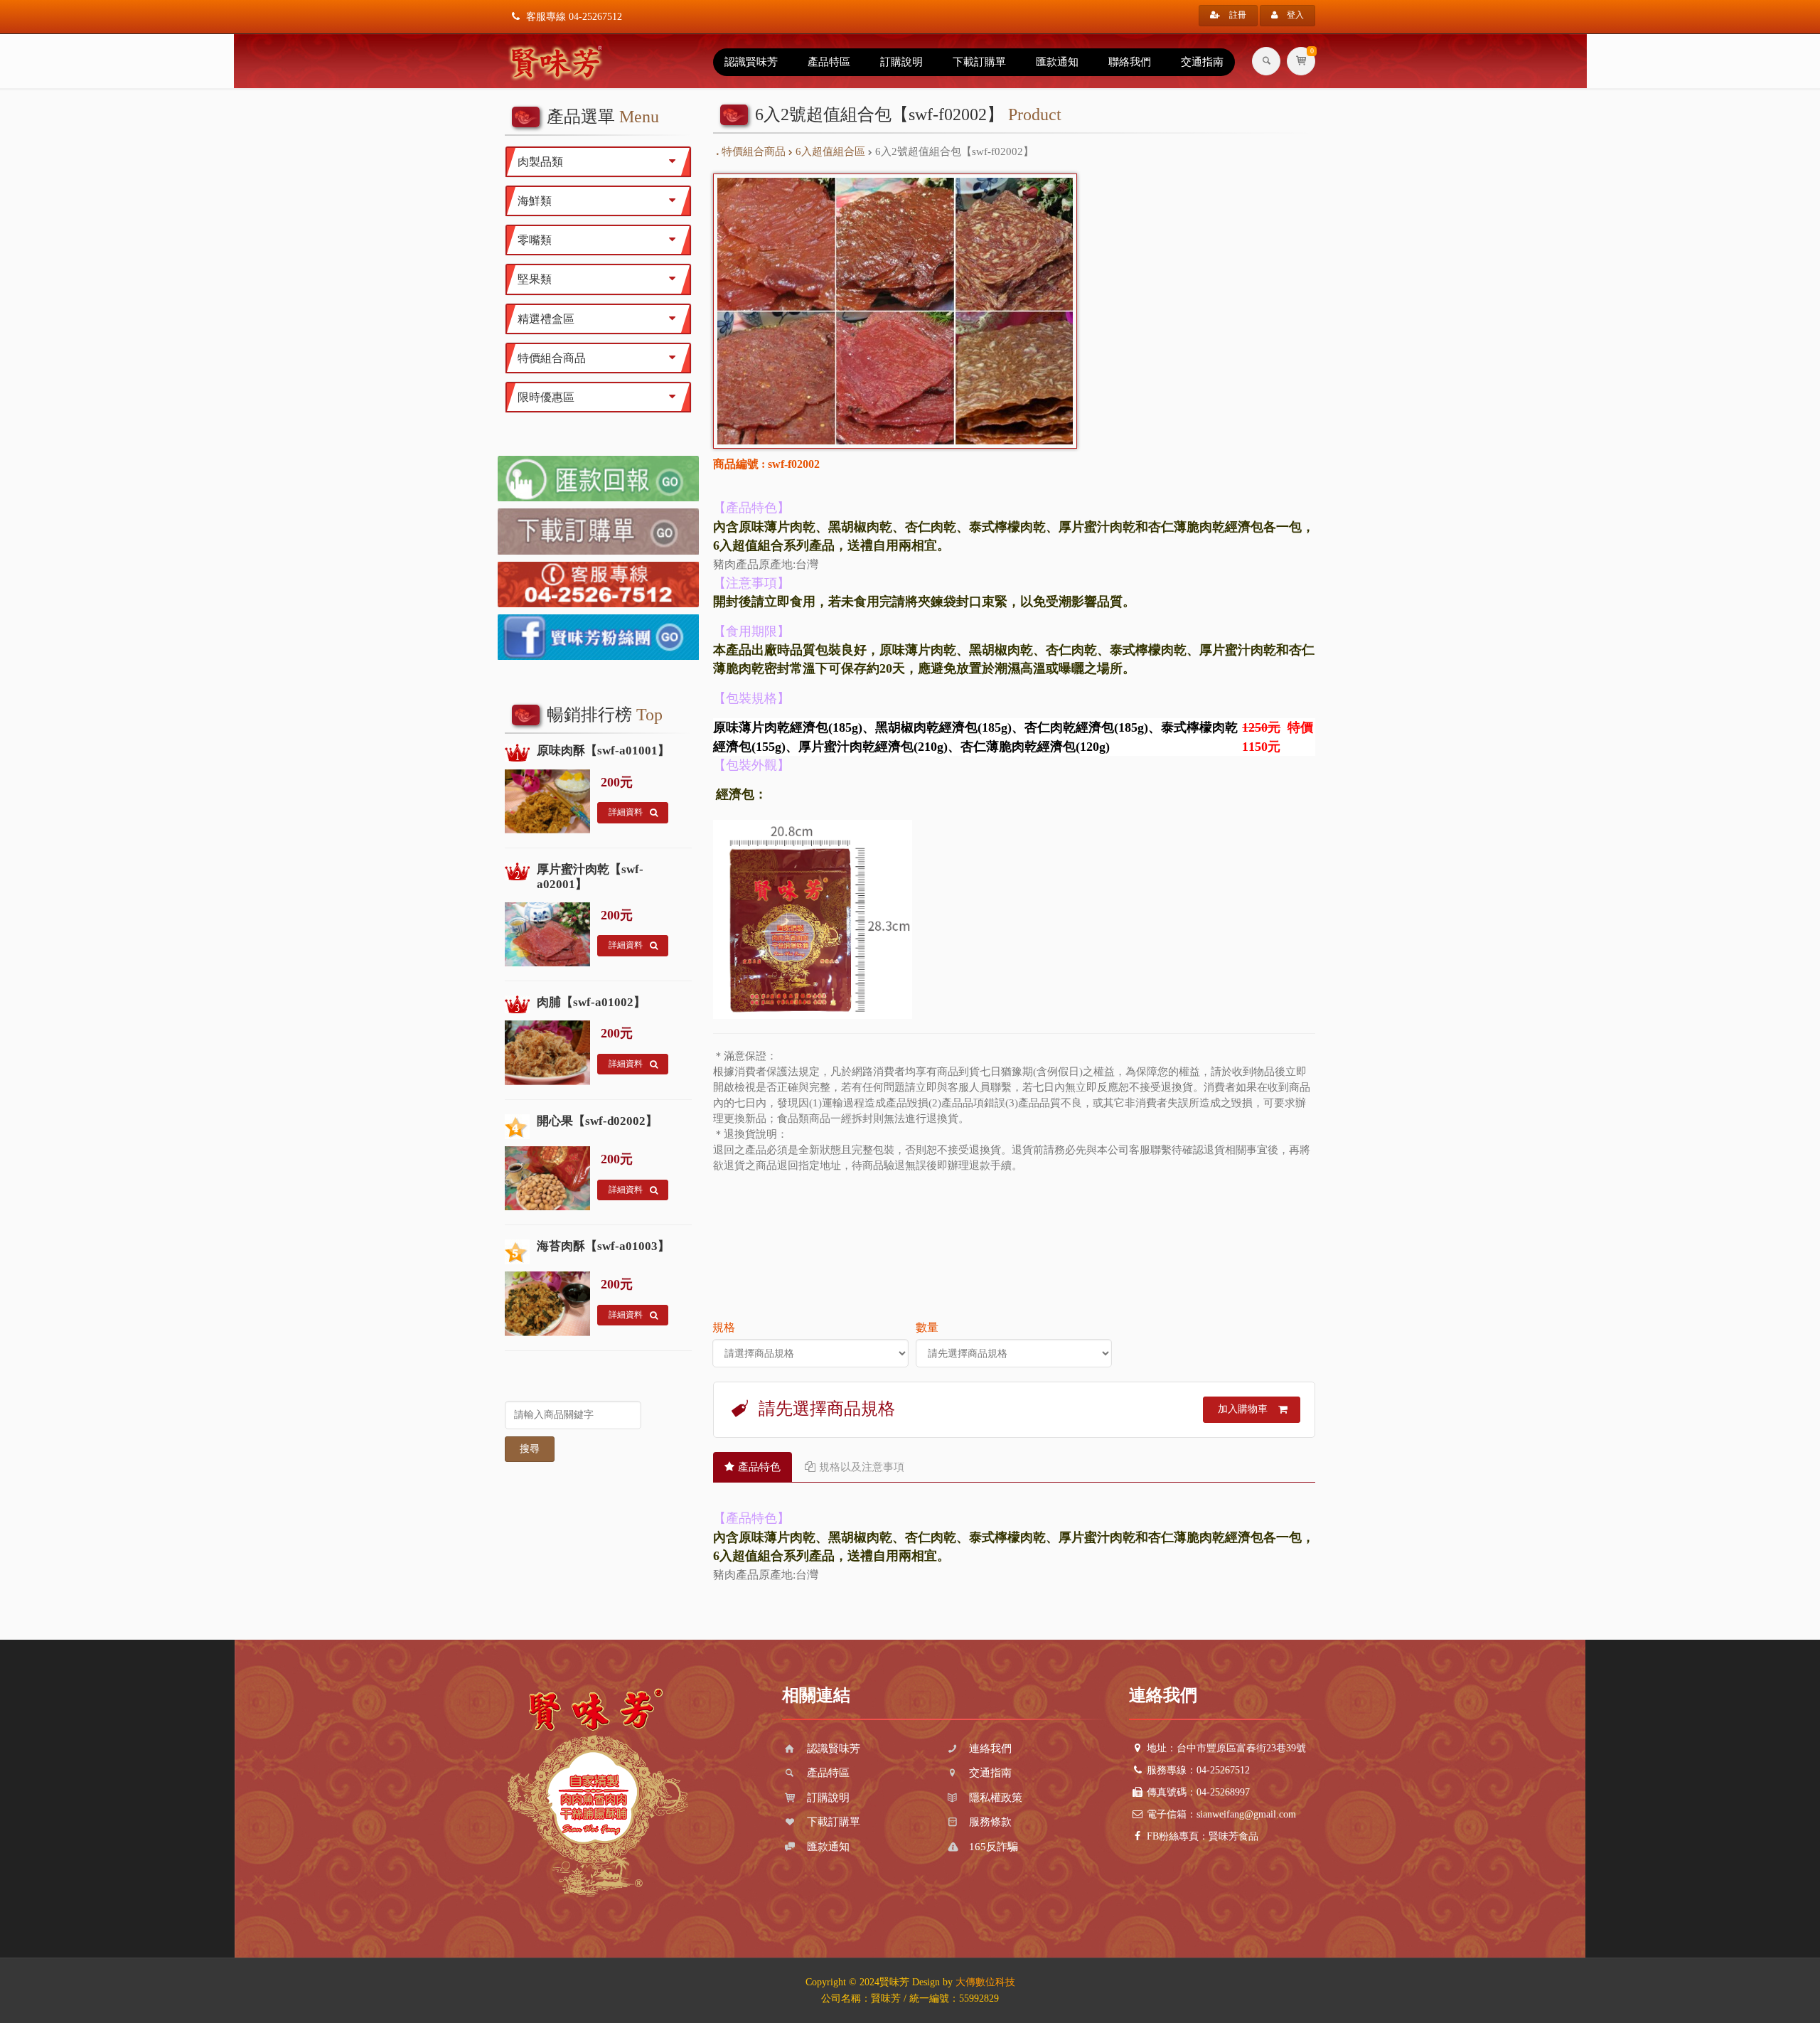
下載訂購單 (979, 62)
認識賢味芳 (751, 62)
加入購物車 (1243, 1409)
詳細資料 (626, 812)
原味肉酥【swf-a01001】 (603, 751)
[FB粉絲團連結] (598, 637)
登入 (1294, 15)
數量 (927, 1327)
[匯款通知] (598, 479)
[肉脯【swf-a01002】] (517, 1006)
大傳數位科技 (985, 1982)
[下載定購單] (598, 531)
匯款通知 (1057, 62)
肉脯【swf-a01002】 (591, 1002)
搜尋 (530, 1449)
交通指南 (1202, 62)
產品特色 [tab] (759, 1467)
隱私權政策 (994, 1798)
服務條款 (989, 1822)
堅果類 (535, 279)
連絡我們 (989, 1749)
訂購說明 (901, 62)
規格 (724, 1327)
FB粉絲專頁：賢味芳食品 (1203, 1836)
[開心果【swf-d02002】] (517, 1127)
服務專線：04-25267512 (1198, 1770)
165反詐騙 (992, 1847)
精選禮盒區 (546, 319)
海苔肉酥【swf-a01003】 (603, 1246)
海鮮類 (535, 201)
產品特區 (829, 62)
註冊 (1237, 15)
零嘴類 (535, 240)
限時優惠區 (546, 397)
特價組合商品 (752, 151)
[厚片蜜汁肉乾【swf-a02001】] (517, 873)
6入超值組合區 (829, 151)
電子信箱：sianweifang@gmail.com (1221, 1814)
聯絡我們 (1130, 62)
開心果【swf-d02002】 (597, 1121)
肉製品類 (540, 162)
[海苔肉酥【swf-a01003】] (517, 1252)
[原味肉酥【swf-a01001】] (517, 754)
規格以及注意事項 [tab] (862, 1467)
